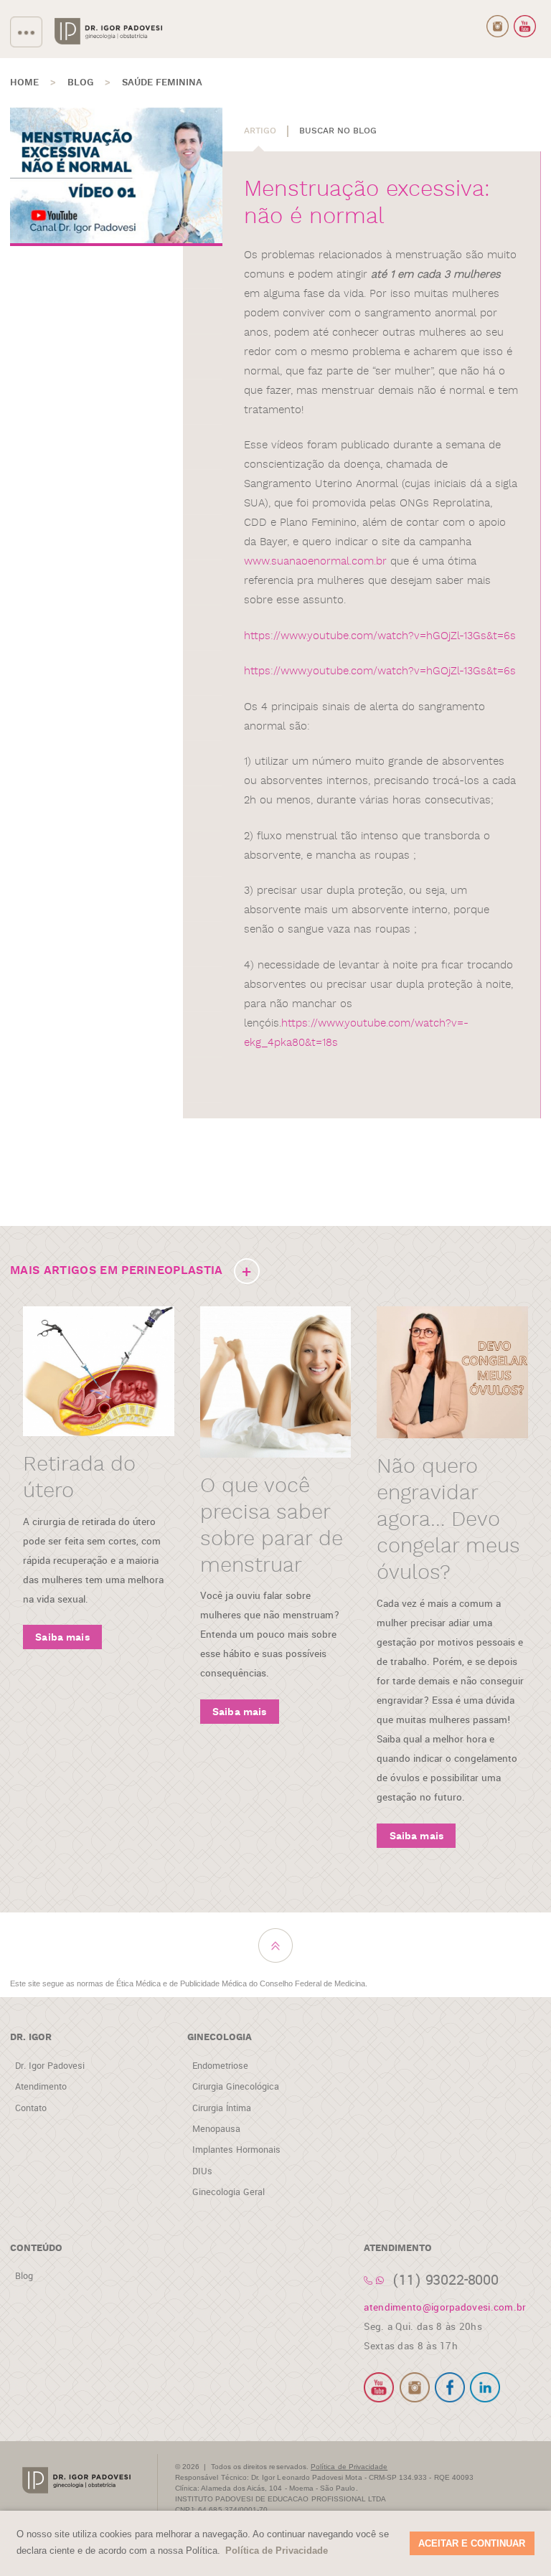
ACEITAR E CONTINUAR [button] (472, 2543)
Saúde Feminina (162, 83)
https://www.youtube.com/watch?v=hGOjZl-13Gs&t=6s (380, 636)
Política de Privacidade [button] (277, 2551)
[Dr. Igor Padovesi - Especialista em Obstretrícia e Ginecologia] (108, 32)
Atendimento (41, 2087)
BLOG (80, 83)
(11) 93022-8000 (446, 2280)
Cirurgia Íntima (222, 2108)
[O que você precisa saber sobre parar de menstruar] (276, 1382)
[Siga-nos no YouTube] (525, 27)
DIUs (202, 2171)
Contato (31, 2108)
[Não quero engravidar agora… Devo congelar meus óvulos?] (452, 1372)
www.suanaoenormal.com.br (315, 561)
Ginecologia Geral (229, 2192)
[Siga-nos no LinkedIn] (485, 2387)
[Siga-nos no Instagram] (498, 27)
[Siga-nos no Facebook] (450, 2387)
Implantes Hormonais (236, 2150)
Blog (24, 2276)
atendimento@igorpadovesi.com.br (445, 2307)
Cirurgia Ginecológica (236, 2087)
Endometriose (220, 2066)
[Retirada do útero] (99, 1371)
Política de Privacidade (349, 2467)
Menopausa (216, 2129)
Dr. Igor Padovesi (50, 2066)
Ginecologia (220, 2038)
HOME (24, 83)
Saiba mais (62, 1638)
